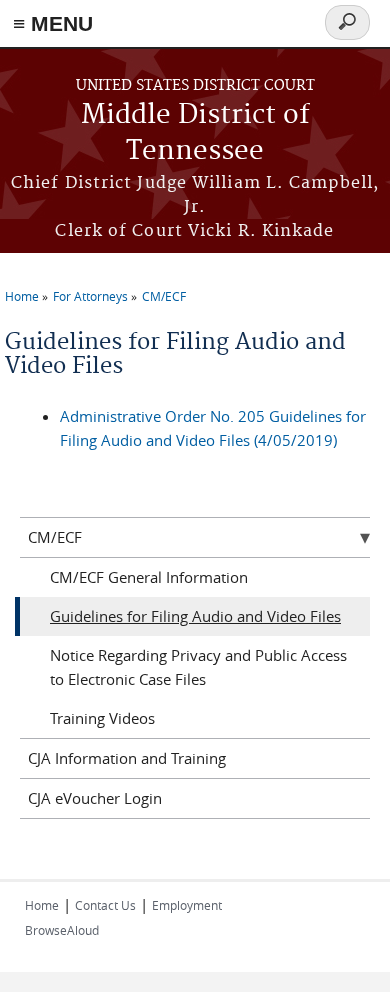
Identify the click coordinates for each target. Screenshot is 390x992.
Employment (187, 905)
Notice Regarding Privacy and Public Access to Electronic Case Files (198, 667)
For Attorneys (90, 296)
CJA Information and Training (127, 758)
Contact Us (105, 905)
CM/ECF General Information (149, 577)
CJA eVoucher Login (95, 798)
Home (22, 296)
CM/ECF (164, 296)
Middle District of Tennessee (195, 133)
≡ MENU (53, 23)
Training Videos (102, 718)
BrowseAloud (62, 930)
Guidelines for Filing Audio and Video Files (195, 616)
